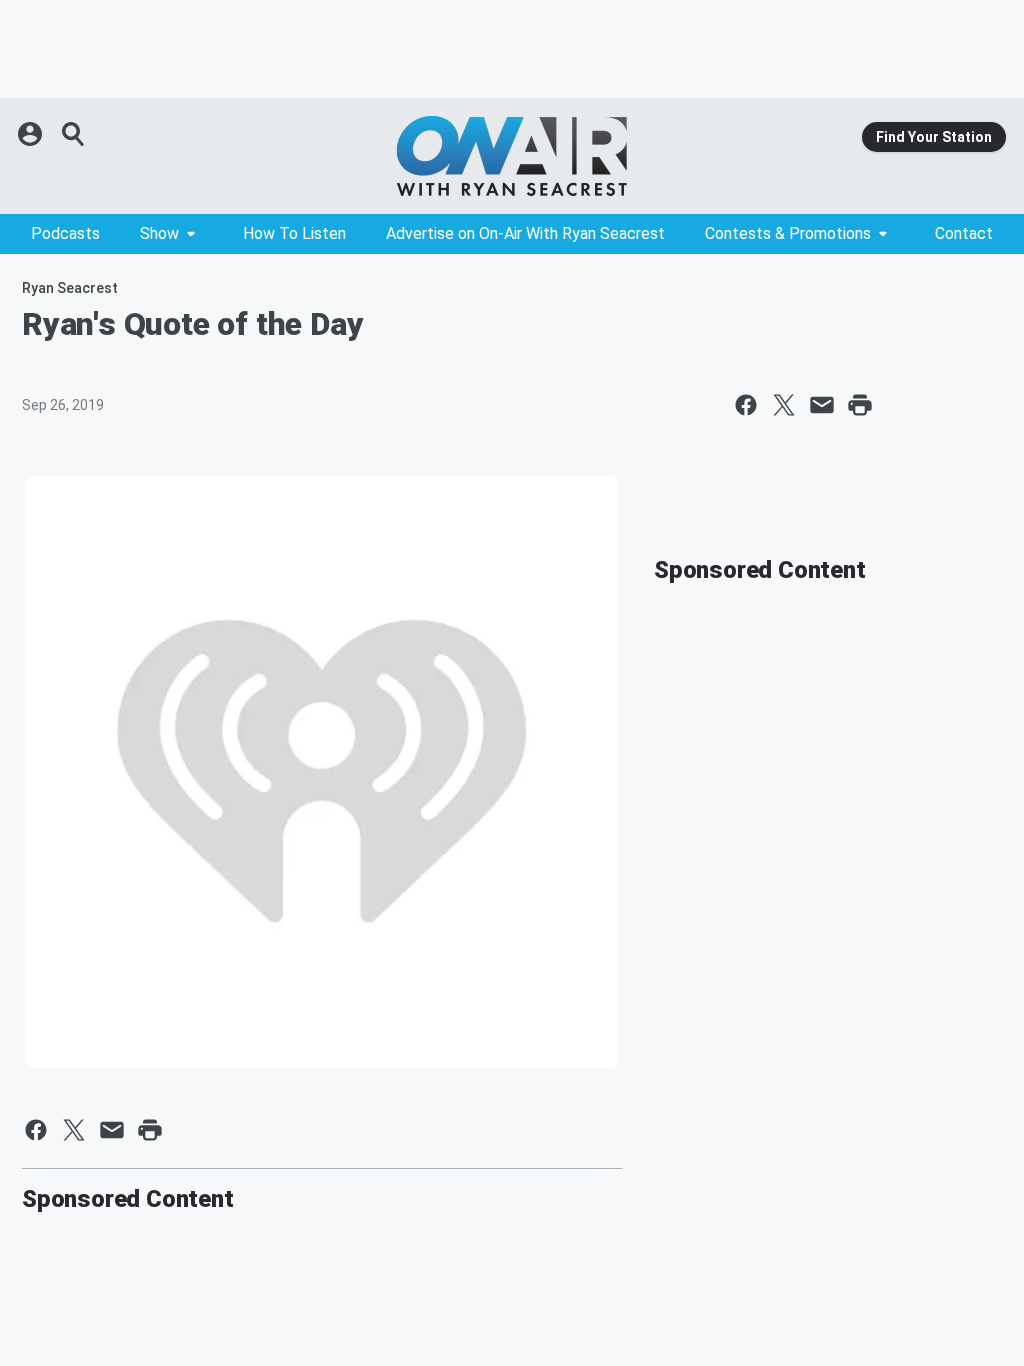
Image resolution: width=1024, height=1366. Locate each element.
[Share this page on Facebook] (746, 405)
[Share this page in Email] (822, 405)
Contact (964, 233)
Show (159, 233)
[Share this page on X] (784, 405)
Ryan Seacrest (70, 288)
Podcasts (65, 233)
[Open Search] (74, 134)
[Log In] (32, 134)
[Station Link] (512, 156)
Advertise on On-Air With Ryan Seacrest (525, 233)
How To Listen (294, 233)
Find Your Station (934, 137)
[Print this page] (860, 405)
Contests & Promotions (788, 233)
